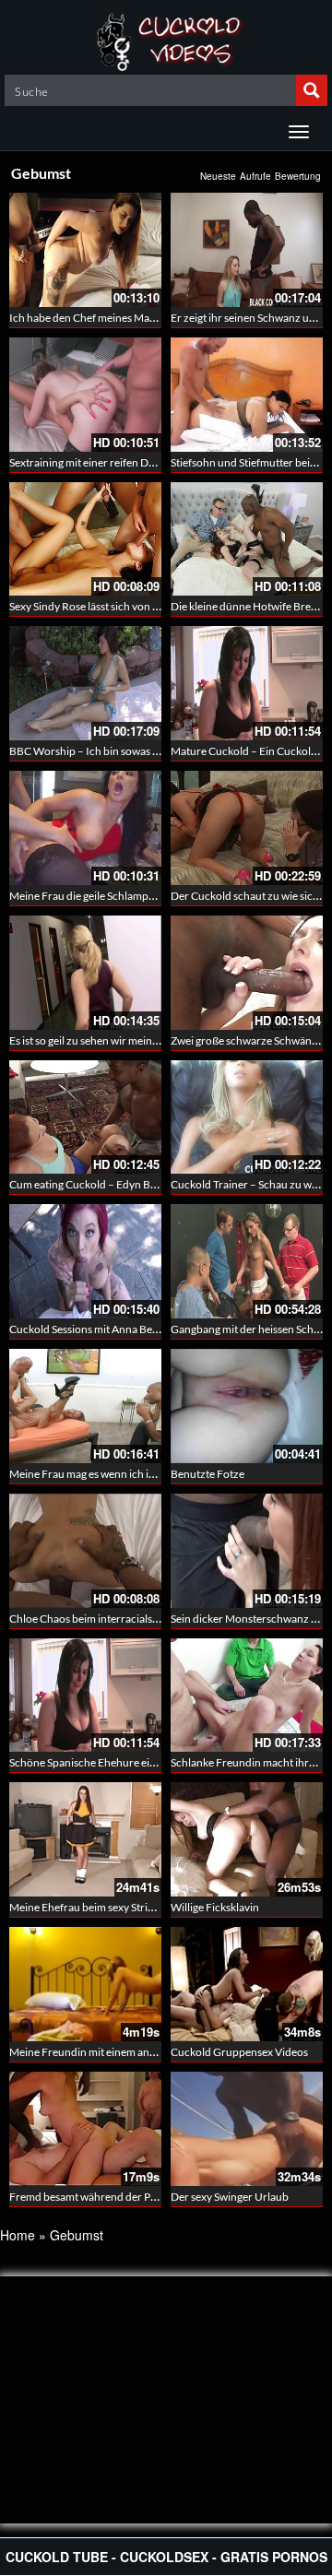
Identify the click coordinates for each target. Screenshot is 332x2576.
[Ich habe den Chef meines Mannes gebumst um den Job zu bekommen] (85, 250)
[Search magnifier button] (312, 90)
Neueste (218, 176)
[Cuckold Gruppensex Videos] (247, 1984)
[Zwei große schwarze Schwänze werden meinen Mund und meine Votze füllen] (247, 973)
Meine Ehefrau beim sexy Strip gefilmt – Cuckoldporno (140, 1907)
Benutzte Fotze (207, 1474)
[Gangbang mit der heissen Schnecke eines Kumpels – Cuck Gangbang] (247, 1261)
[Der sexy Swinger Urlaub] (247, 2129)
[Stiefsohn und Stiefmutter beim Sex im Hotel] (247, 395)
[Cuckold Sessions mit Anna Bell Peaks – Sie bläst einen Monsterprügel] (85, 1261)
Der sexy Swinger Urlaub (230, 2197)
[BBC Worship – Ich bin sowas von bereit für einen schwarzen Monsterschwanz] (85, 683)
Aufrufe (255, 176)
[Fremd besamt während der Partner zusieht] (85, 2129)
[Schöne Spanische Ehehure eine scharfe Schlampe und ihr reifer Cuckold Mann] (85, 1696)
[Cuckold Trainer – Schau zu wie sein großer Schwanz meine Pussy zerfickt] (247, 1117)
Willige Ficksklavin (215, 1907)
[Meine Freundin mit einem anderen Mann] (85, 1984)
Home (18, 2235)
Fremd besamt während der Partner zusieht (113, 2197)
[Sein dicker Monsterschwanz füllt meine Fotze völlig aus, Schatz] (247, 1551)
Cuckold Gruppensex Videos (239, 2052)
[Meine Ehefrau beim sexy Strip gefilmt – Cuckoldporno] (85, 1839)
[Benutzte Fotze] (247, 1406)
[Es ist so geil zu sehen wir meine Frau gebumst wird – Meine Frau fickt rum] (85, 973)
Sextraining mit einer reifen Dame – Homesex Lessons (136, 462)
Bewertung (298, 176)
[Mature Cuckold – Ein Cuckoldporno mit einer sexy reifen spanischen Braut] (247, 683)
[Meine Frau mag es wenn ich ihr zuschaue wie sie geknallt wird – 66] (85, 1406)
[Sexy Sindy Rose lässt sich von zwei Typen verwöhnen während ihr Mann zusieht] (85, 539)
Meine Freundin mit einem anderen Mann (109, 2052)
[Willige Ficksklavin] (247, 1839)
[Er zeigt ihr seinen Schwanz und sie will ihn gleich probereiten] (247, 250)
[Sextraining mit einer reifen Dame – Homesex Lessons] (85, 395)
